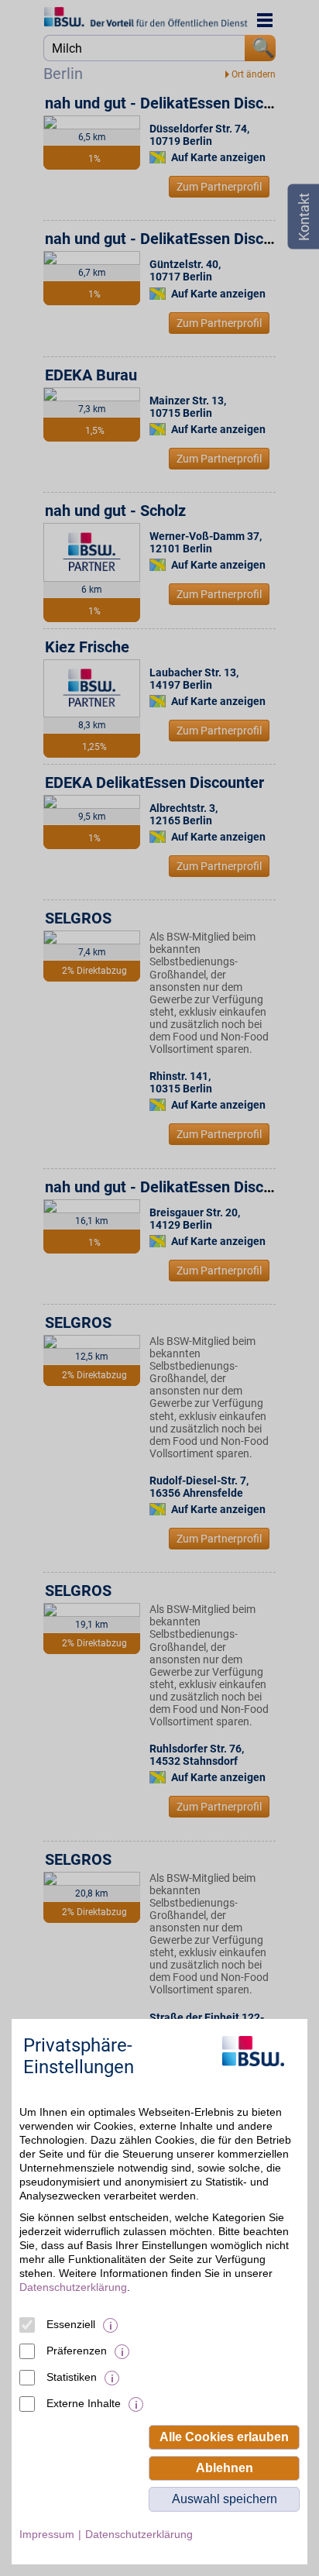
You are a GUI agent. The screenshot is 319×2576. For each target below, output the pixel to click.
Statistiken (72, 2377)
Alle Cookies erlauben (224, 2437)
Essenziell (71, 2324)
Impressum (47, 2534)
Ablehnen (225, 2468)
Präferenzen (77, 2351)
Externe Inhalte (84, 2403)
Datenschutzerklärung (73, 2287)
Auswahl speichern (225, 2499)
